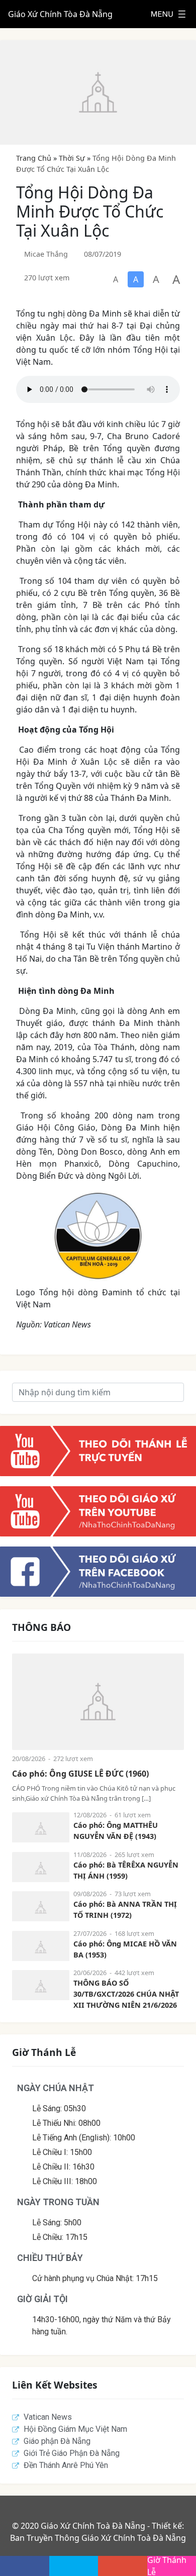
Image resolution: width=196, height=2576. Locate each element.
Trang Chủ (34, 158)
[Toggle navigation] (168, 14)
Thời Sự (72, 158)
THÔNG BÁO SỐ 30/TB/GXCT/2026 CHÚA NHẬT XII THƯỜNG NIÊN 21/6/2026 (126, 1994)
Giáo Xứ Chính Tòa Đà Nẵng (60, 14)
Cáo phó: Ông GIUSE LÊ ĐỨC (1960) (80, 1774)
